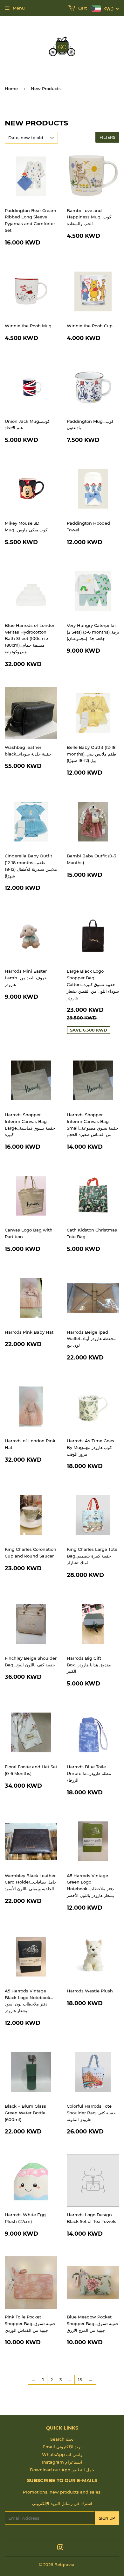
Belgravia (64, 2565)
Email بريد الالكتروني (62, 2447)
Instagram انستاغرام (62, 2462)
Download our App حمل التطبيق (62, 2470)
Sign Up (107, 2518)
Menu (19, 8)
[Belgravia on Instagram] (60, 2548)
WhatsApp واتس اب (62, 2454)
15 (80, 2380)
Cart (82, 8)
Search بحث (62, 2439)
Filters (107, 137)
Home (11, 89)
